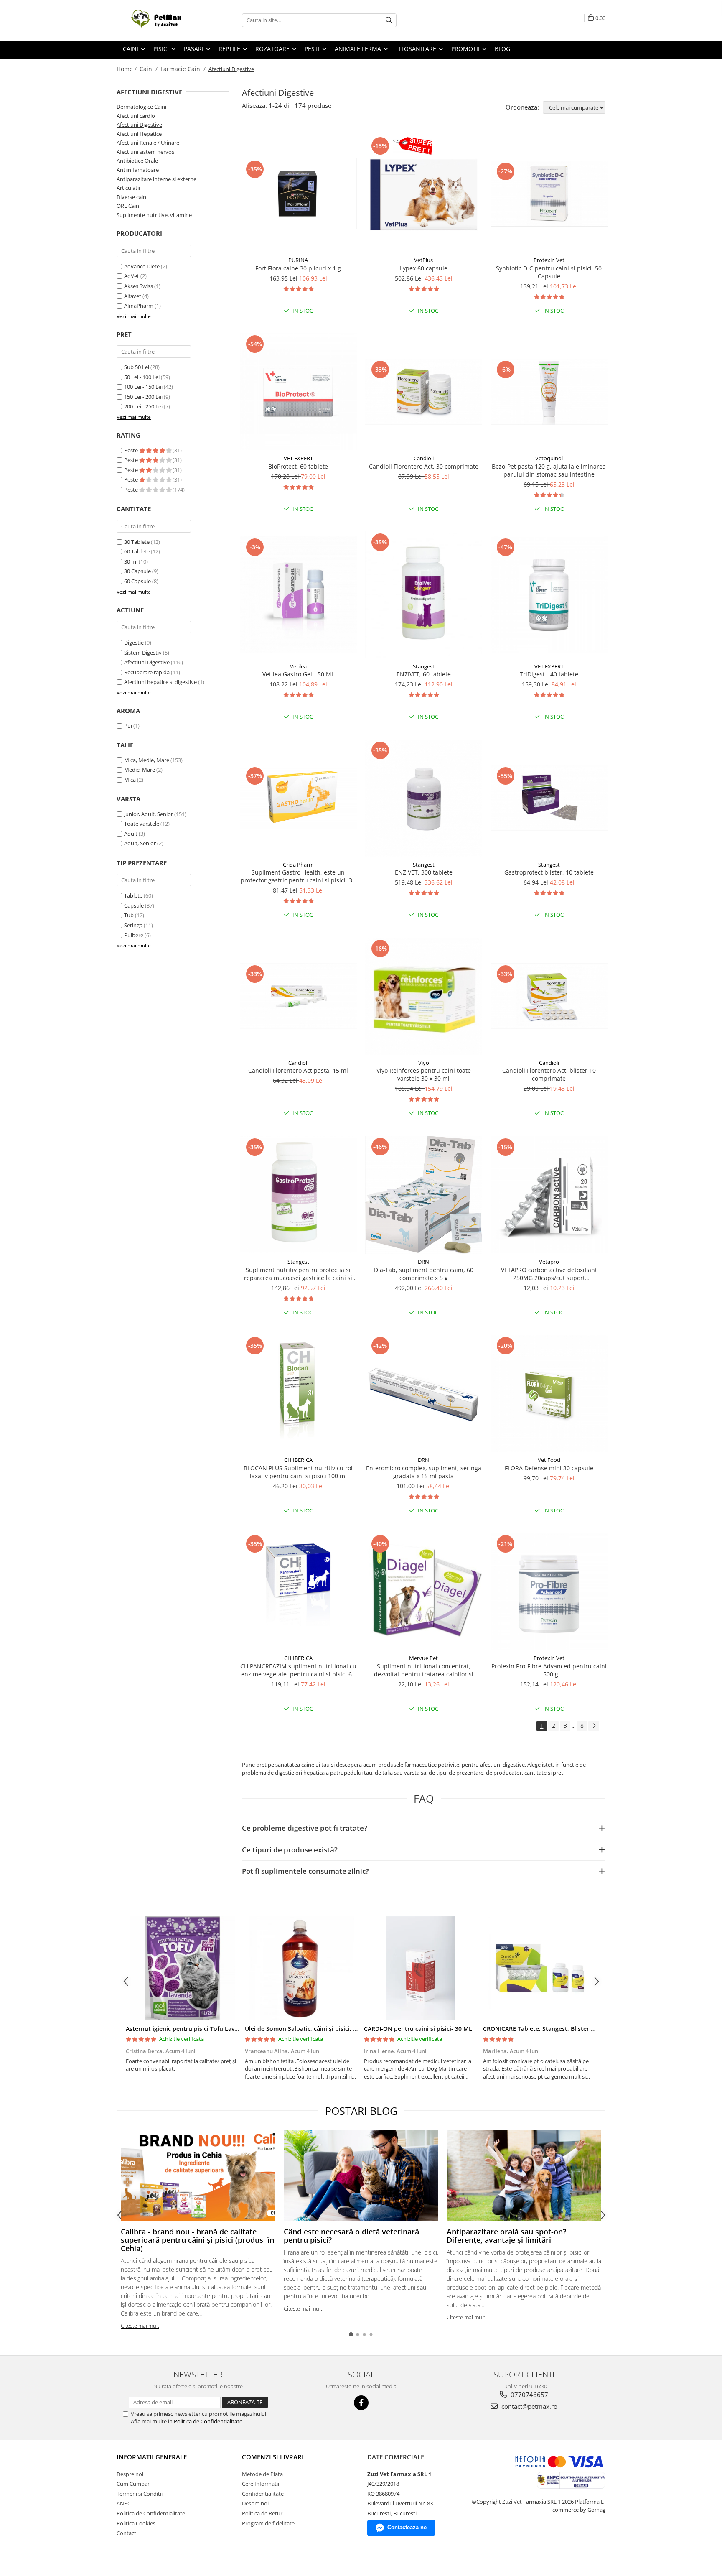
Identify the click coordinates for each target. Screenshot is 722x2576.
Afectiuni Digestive (139, 125)
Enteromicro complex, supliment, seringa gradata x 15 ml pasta (424, 1472)
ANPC (124, 2503)
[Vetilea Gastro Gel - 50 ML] (298, 595)
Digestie (134, 643)
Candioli (424, 458)
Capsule (134, 905)
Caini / (149, 69)
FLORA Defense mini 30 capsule (549, 1468)
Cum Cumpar (133, 2484)
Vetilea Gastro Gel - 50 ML (298, 674)
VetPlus (423, 260)
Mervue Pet (423, 1658)
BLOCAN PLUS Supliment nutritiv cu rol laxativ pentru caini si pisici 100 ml (298, 1472)
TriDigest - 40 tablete (549, 674)
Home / (127, 69)
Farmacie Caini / (184, 69)
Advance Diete (142, 266)
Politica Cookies (136, 2523)
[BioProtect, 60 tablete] (298, 392)
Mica (130, 780)
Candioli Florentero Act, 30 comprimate (424, 466)
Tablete (133, 895)
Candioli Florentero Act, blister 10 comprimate (549, 1074)
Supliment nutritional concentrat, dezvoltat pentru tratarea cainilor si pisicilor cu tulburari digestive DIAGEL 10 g (423, 1670)
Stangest (424, 666)
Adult (131, 834)
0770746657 (529, 2395)
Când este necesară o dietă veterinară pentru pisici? (351, 2236)
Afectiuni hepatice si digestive (160, 682)
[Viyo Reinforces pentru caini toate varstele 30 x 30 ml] (424, 996)
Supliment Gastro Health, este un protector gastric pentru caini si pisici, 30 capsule (298, 876)
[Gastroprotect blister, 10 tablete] (549, 798)
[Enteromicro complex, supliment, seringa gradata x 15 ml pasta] (424, 1393)
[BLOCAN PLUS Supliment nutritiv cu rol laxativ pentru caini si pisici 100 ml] (298, 1393)
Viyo (424, 1063)
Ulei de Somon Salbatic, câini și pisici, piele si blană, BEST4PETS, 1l (339, 2029)
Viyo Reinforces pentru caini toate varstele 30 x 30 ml (424, 1074)
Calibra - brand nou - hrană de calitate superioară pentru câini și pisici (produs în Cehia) (197, 2240)
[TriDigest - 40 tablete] (549, 595)
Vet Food (549, 1460)
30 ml (131, 561)
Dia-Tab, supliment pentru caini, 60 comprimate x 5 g (424, 1274)
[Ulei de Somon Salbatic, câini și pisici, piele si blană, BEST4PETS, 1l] (301, 1968)
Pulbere (134, 935)
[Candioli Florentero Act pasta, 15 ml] (298, 996)
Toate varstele (142, 824)
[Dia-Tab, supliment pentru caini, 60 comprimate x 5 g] (424, 1195)
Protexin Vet (549, 260)
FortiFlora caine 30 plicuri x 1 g (298, 268)
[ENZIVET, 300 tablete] (424, 798)
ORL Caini (128, 206)
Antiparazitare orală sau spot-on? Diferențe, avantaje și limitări (506, 2236)
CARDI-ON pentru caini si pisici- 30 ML (418, 2029)
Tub (129, 915)
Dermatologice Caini (141, 107)
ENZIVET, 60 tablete (424, 674)
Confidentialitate (263, 2494)
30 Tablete (137, 542)
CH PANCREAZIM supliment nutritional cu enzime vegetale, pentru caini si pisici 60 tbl (298, 1670)
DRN (423, 1262)
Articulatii (128, 188)
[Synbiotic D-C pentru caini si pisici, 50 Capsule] (549, 193)
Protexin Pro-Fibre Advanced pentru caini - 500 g (549, 1670)
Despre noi (130, 2474)
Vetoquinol (549, 458)
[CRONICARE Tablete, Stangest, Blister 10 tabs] (540, 1968)
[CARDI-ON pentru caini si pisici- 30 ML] (421, 1968)
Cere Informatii (261, 2484)
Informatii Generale (152, 2457)
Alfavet (133, 296)
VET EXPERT (298, 458)
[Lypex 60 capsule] (424, 194)
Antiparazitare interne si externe (156, 179)
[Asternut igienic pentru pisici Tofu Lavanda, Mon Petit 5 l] (182, 1968)
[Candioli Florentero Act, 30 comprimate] (424, 392)
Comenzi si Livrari (273, 2457)
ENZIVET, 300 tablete (424, 872)
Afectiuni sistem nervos (145, 152)
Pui (128, 726)
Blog (502, 49)
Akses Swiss (139, 286)
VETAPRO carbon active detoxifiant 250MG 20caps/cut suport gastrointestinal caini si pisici (549, 1274)
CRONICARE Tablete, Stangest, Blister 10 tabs (547, 2029)
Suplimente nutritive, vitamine (154, 215)
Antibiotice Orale (137, 161)
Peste (132, 450)
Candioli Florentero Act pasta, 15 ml (298, 1070)
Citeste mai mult (140, 2326)
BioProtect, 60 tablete (298, 466)
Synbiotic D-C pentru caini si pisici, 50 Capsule (549, 272)
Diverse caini (132, 197)
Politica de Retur (262, 2513)
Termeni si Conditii (140, 2494)
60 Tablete (137, 551)
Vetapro (549, 1262)
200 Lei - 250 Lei (143, 406)
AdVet (132, 276)
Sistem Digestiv (143, 653)
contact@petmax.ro (529, 2406)
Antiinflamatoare (138, 170)
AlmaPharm (139, 306)
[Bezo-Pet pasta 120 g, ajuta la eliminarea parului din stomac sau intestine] (549, 392)
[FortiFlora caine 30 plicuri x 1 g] (298, 194)
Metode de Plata (262, 2474)
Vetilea (298, 666)
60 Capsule (138, 581)
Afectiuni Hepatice (139, 134)
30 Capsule (138, 571)
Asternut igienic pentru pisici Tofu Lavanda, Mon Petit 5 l (207, 2029)
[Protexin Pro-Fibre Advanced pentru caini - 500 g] (549, 1592)
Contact (126, 2533)
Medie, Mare (140, 770)
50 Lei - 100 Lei (142, 377)
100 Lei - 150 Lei (143, 387)
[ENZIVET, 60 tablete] (424, 595)
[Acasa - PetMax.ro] (158, 20)
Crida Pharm (298, 865)
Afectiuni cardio (136, 116)
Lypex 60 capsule (424, 268)
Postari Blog (361, 2111)
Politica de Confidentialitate (208, 2421)
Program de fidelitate (268, 2523)
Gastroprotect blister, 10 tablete (549, 872)
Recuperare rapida (147, 672)
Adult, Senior (140, 843)
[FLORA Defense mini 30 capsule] (549, 1393)
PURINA (298, 260)
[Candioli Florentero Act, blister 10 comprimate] (549, 996)
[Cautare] (389, 20)
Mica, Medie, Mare (147, 760)
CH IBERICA (298, 1460)
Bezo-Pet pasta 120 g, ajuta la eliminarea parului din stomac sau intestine (549, 470)
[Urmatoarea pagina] (594, 1726)
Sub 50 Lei (137, 367)
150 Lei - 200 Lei (143, 397)
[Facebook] (361, 2403)
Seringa (133, 925)
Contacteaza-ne (407, 2527)
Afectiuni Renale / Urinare (148, 143)
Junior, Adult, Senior (149, 814)
